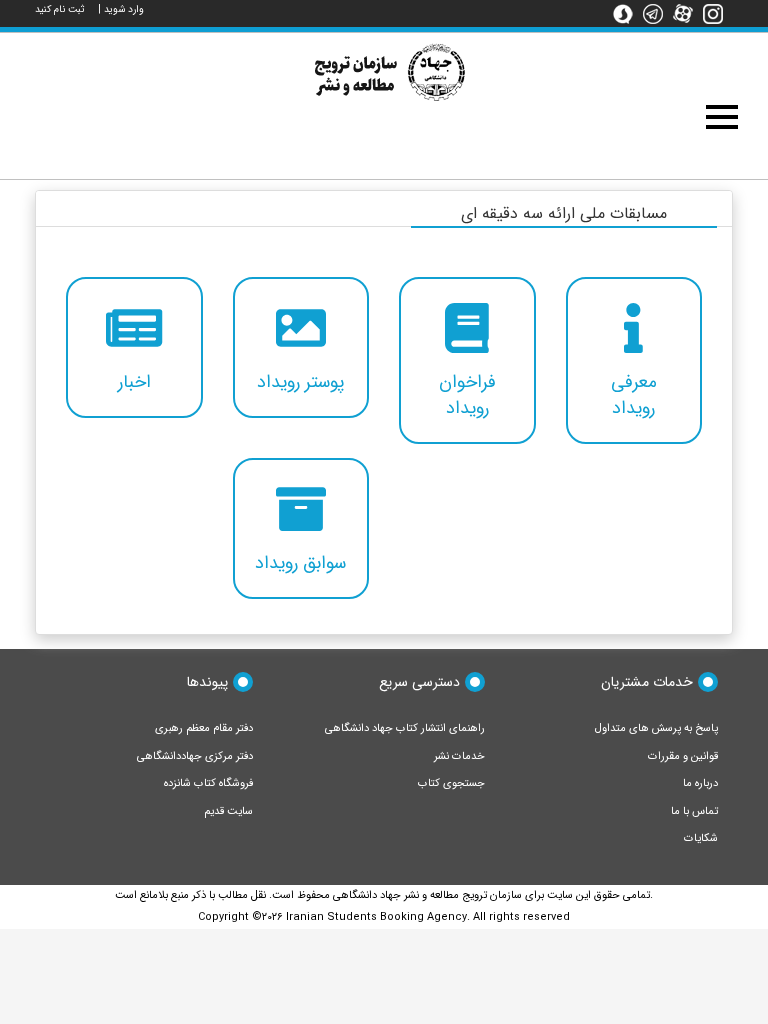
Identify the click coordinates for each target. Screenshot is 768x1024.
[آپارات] (688, 13)
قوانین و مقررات (683, 756)
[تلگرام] (658, 13)
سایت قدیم (228, 811)
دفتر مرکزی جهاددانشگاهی (195, 756)
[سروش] (628, 13)
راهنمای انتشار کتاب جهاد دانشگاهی (405, 728)
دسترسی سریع (419, 682)
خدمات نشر (459, 756)
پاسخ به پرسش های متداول (656, 728)
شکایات (701, 838)
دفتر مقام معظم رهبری (204, 728)
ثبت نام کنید (60, 9)
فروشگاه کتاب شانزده (208, 783)
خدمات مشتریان (647, 682)
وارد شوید (124, 9)
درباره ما (700, 783)
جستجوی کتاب (451, 783)
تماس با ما (694, 811)
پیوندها (207, 682)
